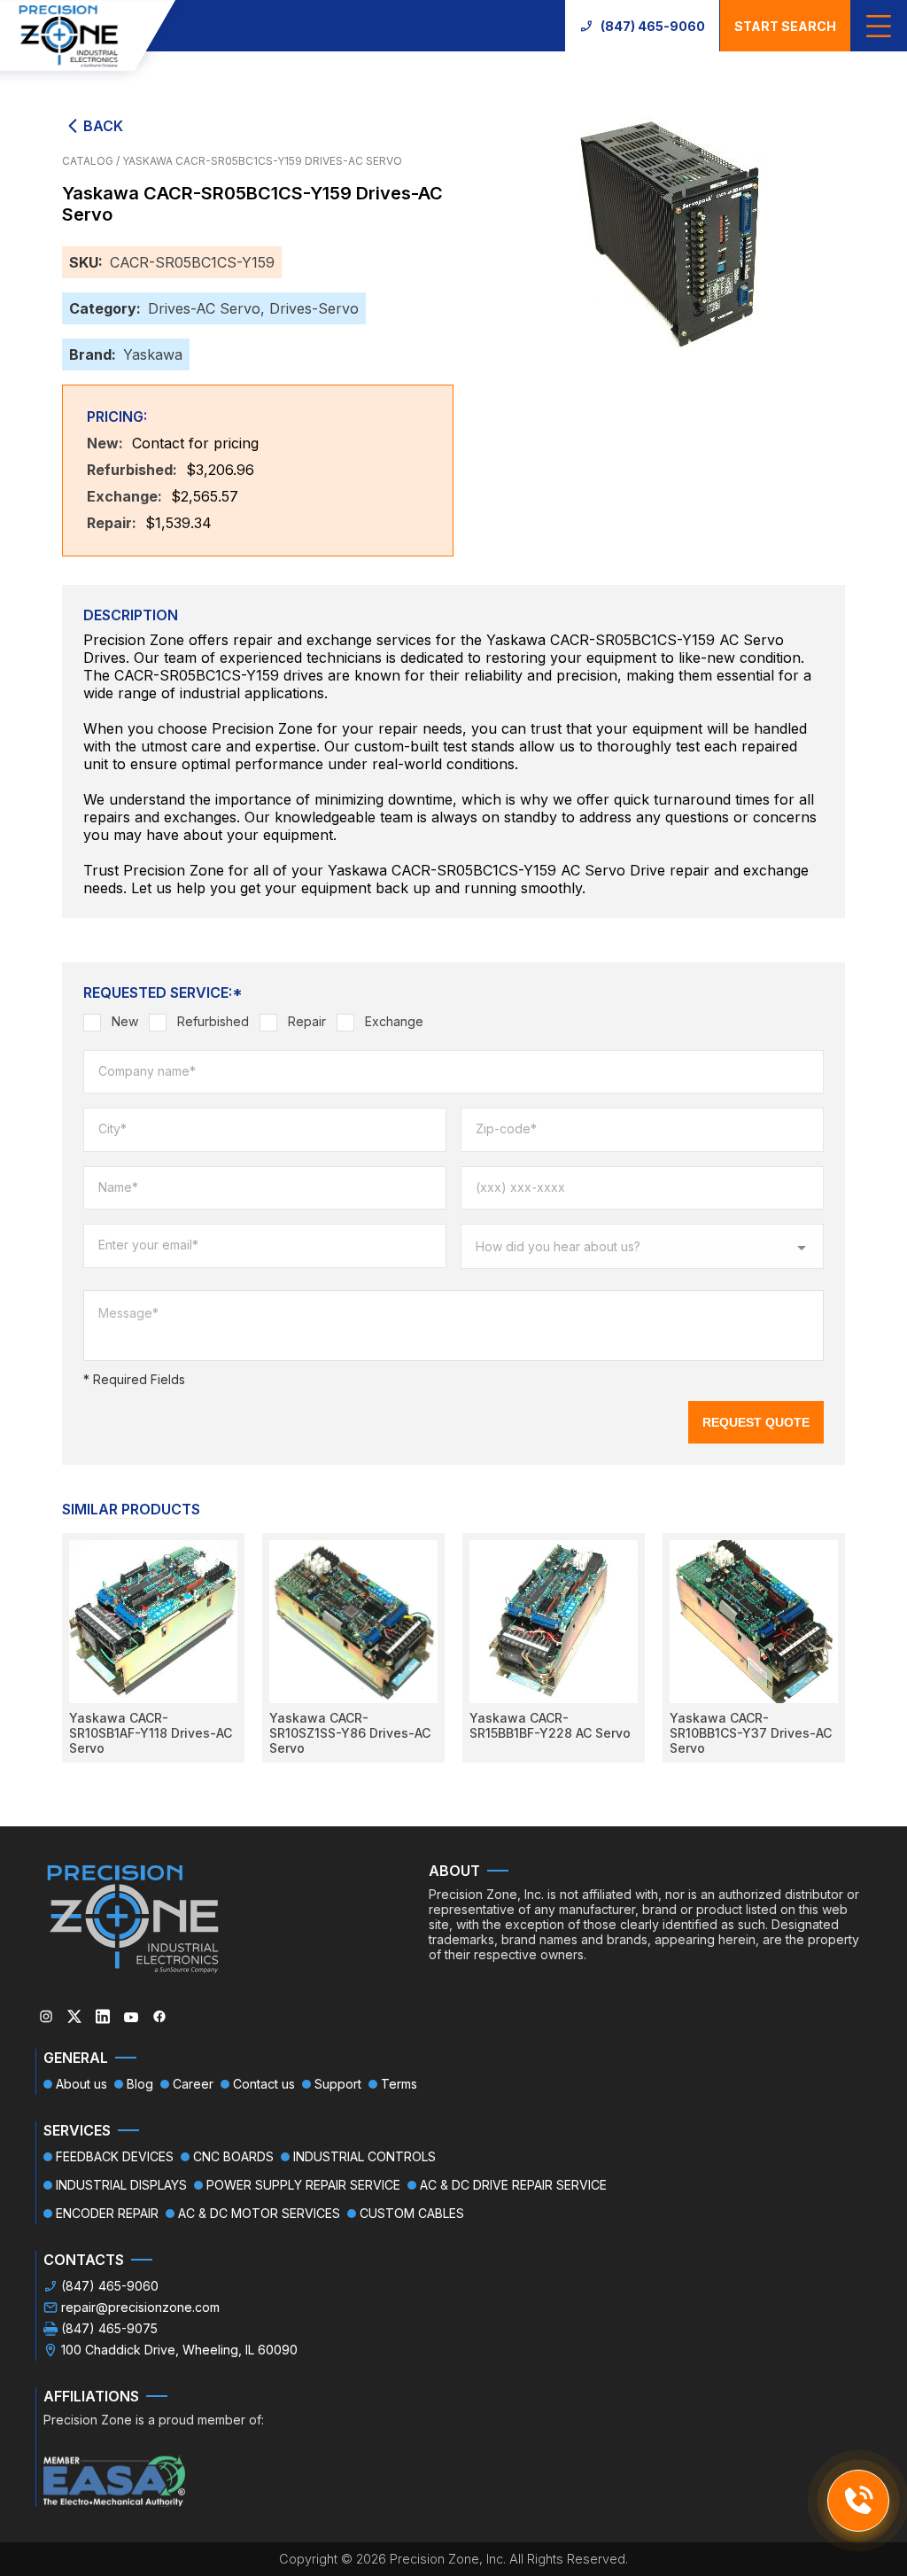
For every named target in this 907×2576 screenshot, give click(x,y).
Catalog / (92, 161)
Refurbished (213, 1021)
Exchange (394, 1021)
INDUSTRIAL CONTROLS (364, 2156)
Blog (140, 2084)
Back (103, 126)
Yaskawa (153, 354)
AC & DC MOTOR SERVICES (259, 2213)
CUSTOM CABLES (412, 2213)
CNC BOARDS (233, 2156)
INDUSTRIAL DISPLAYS (121, 2185)
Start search (785, 26)
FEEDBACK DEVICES (115, 2156)
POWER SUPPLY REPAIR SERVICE (303, 2185)
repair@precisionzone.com (140, 2307)
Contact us (264, 2084)
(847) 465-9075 (109, 2328)
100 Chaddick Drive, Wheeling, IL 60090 (179, 2350)
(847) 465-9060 (653, 26)
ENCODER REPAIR (107, 2213)
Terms (399, 2084)
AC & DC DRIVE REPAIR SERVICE (513, 2185)
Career (193, 2084)
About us (81, 2084)
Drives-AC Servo (204, 308)
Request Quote (756, 1422)
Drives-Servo (314, 308)
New (125, 1021)
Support (338, 2084)
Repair (307, 1021)
